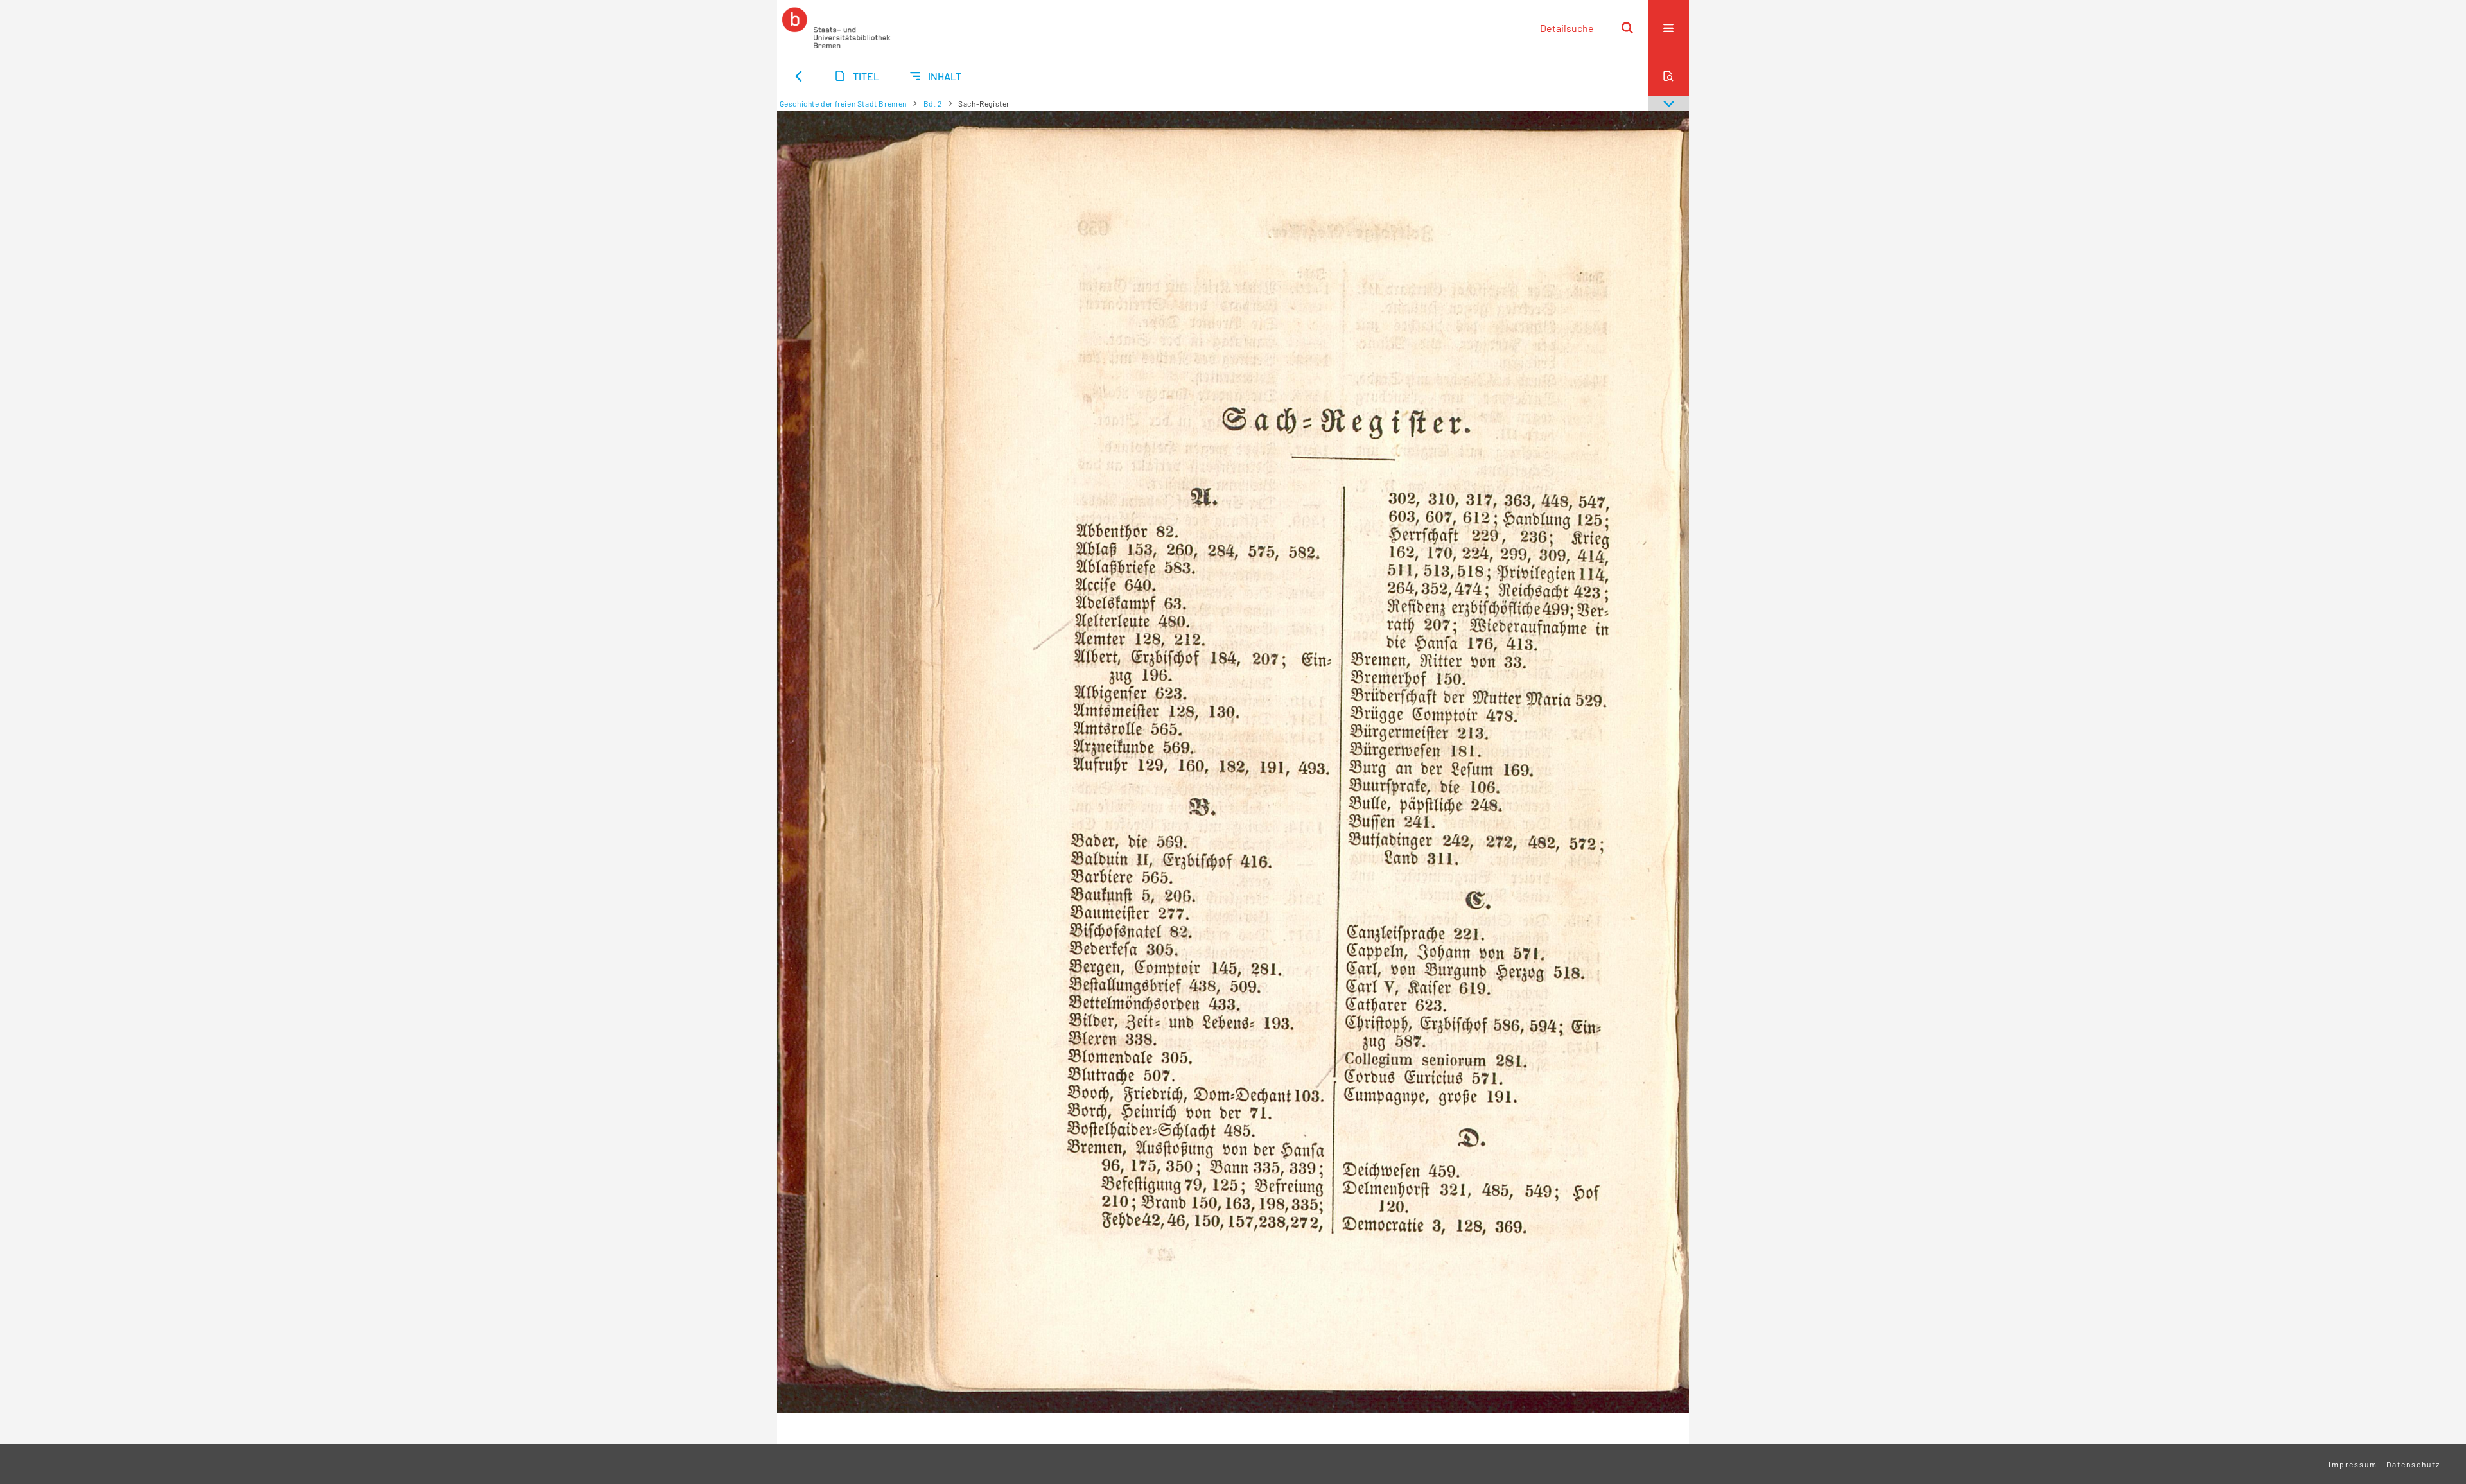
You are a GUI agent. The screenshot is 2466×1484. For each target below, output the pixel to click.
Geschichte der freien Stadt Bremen (843, 103)
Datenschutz (2413, 1464)
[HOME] (836, 28)
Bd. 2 (933, 103)
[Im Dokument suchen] (1668, 76)
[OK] (1627, 28)
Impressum (2353, 1464)
